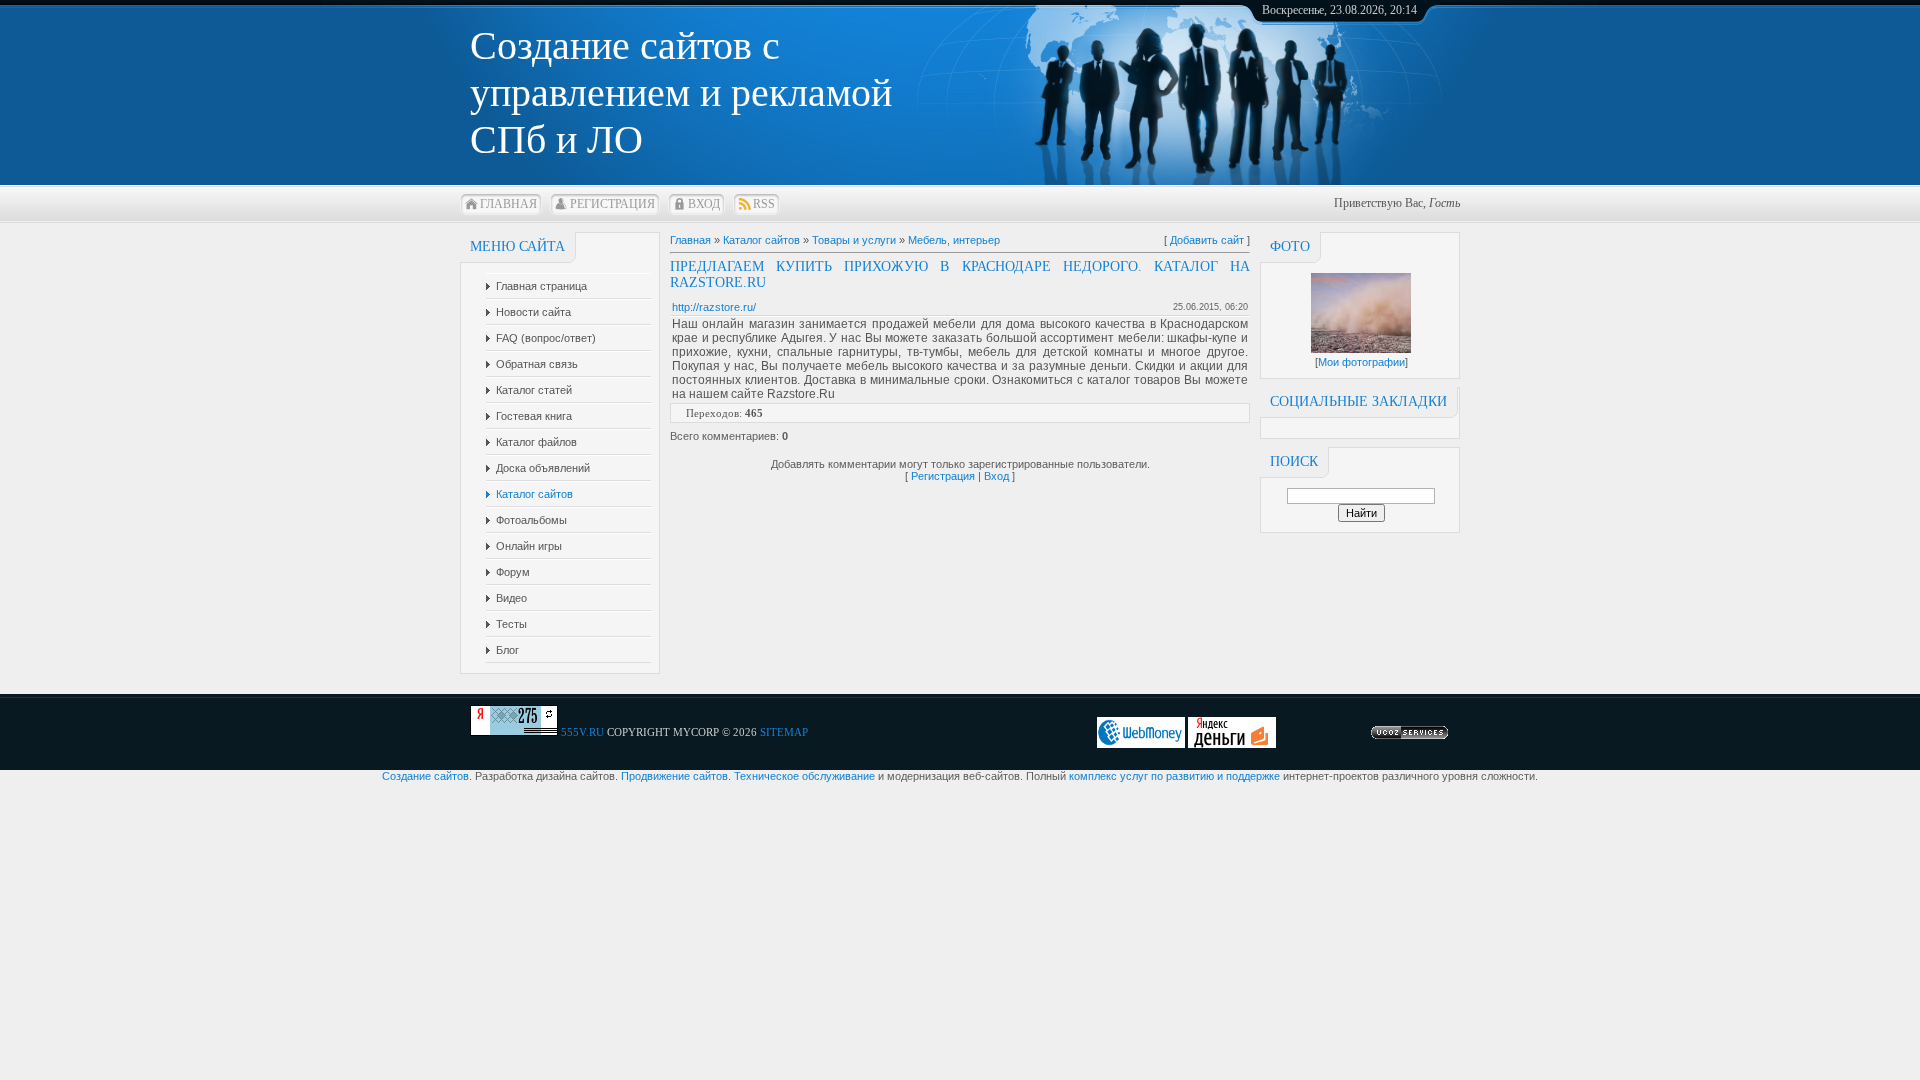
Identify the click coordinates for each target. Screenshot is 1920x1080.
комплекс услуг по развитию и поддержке (1174, 776)
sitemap (784, 732)
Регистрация (612, 204)
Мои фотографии (1361, 362)
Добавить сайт (1207, 240)
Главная (508, 204)
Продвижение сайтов (674, 776)
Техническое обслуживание (804, 776)
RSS (764, 204)
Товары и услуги (854, 240)
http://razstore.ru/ (714, 307)
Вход (704, 204)
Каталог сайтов (761, 240)
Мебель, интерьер (954, 240)
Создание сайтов (425, 776)
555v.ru (582, 732)
